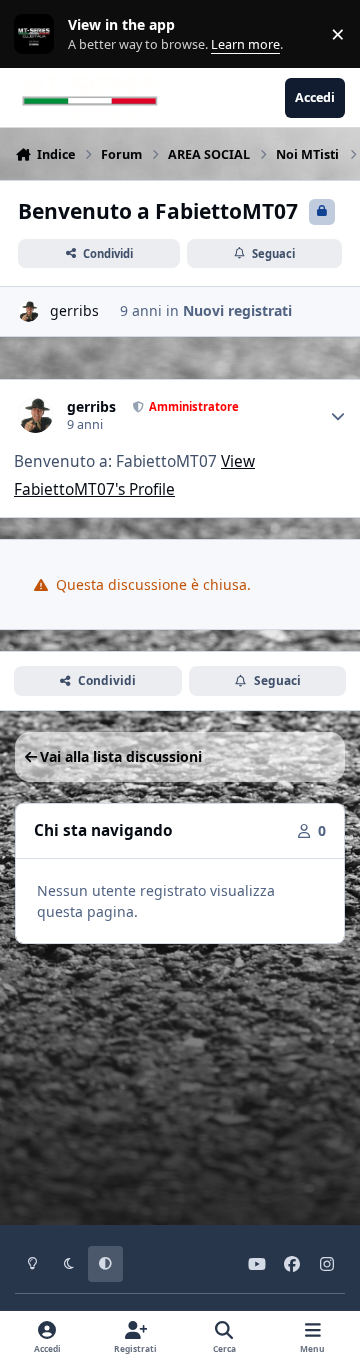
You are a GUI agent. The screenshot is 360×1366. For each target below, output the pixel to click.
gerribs (74, 310)
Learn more (38, 34)
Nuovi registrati (237, 310)
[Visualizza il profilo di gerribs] (28, 311)
